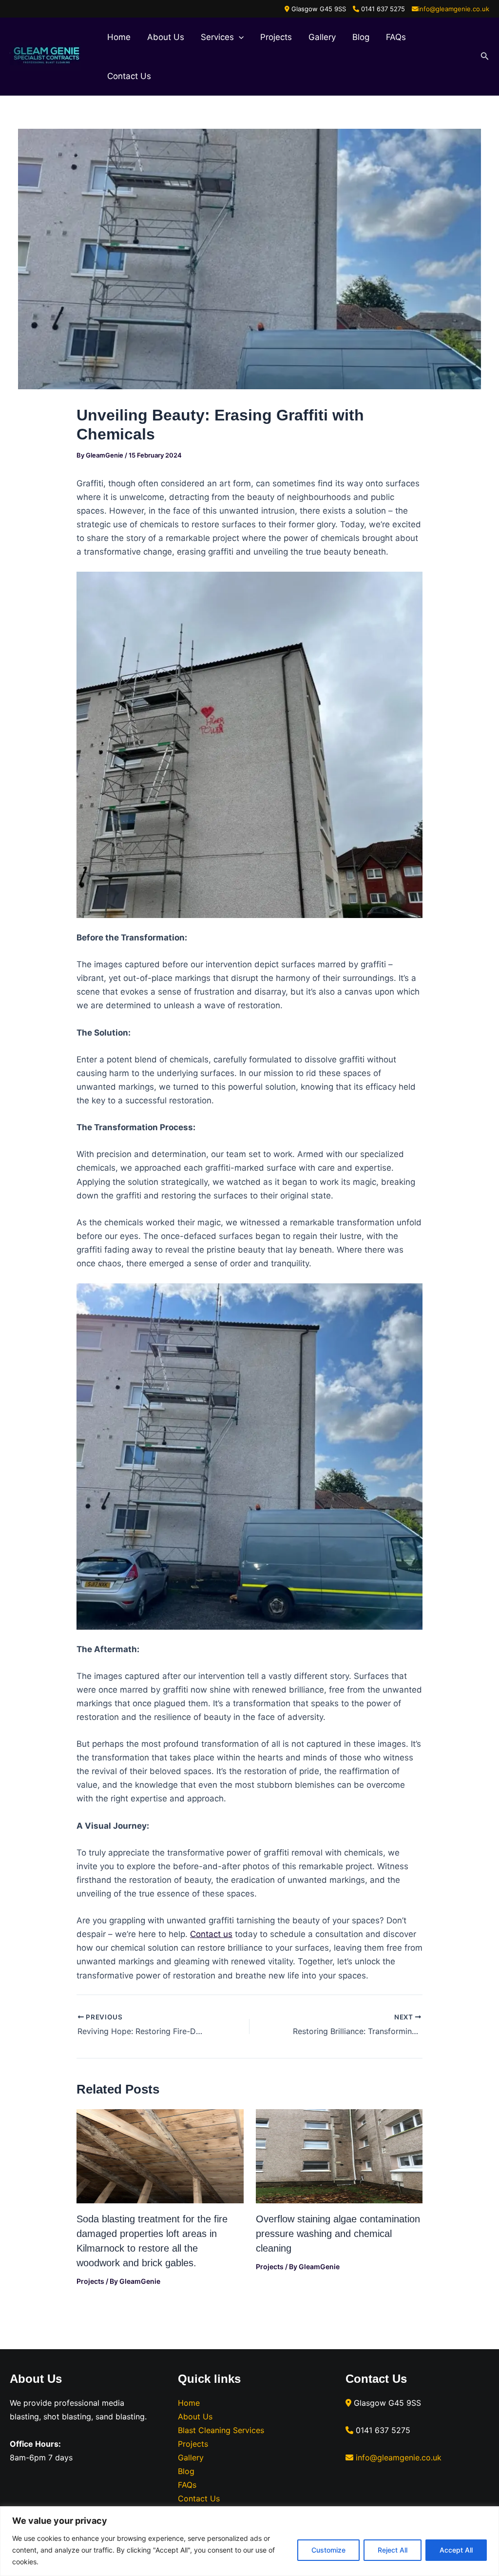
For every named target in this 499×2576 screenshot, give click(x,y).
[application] (239, 37)
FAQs (396, 37)
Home (119, 37)
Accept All (456, 2550)
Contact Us (129, 76)
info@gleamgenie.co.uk (454, 9)
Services (217, 37)
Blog (361, 37)
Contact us (211, 1934)
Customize (328, 2550)
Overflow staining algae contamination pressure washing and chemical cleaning (338, 2234)
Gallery (322, 37)
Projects (276, 37)
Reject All (393, 2550)
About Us (166, 37)
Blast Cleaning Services (221, 2430)
